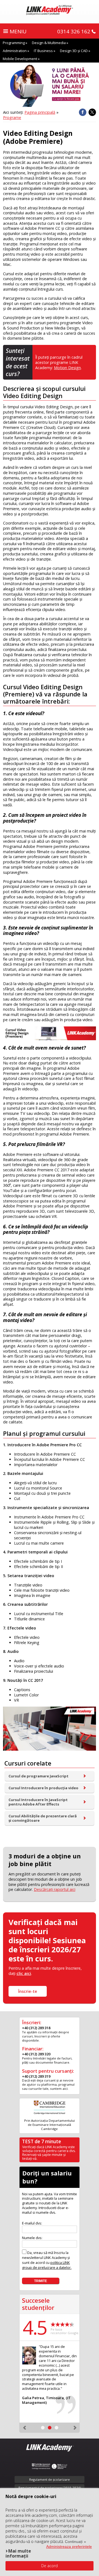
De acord (50, 2566)
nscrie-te (28, 1991)
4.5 (35, 2327)
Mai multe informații (18, 2553)
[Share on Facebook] (83, 112)
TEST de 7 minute (42, 2141)
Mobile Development (20, 59)
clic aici (24, 1973)
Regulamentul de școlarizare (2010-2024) (50, 2488)
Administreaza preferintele (69, 2547)
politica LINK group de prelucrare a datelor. (47, 2265)
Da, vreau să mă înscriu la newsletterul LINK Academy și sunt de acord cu (47, 2260)
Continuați (74, 2542)
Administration (15, 51)
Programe (12, 117)
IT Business (43, 51)
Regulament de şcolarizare (50, 2479)
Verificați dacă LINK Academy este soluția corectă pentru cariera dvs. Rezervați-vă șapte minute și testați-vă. (49, 2153)
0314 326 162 (74, 31)
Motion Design (67, 368)
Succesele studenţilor (38, 2304)
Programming (14, 43)
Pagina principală (40, 112)
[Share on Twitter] (92, 112)
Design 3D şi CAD (74, 51)
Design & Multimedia (49, 43)
